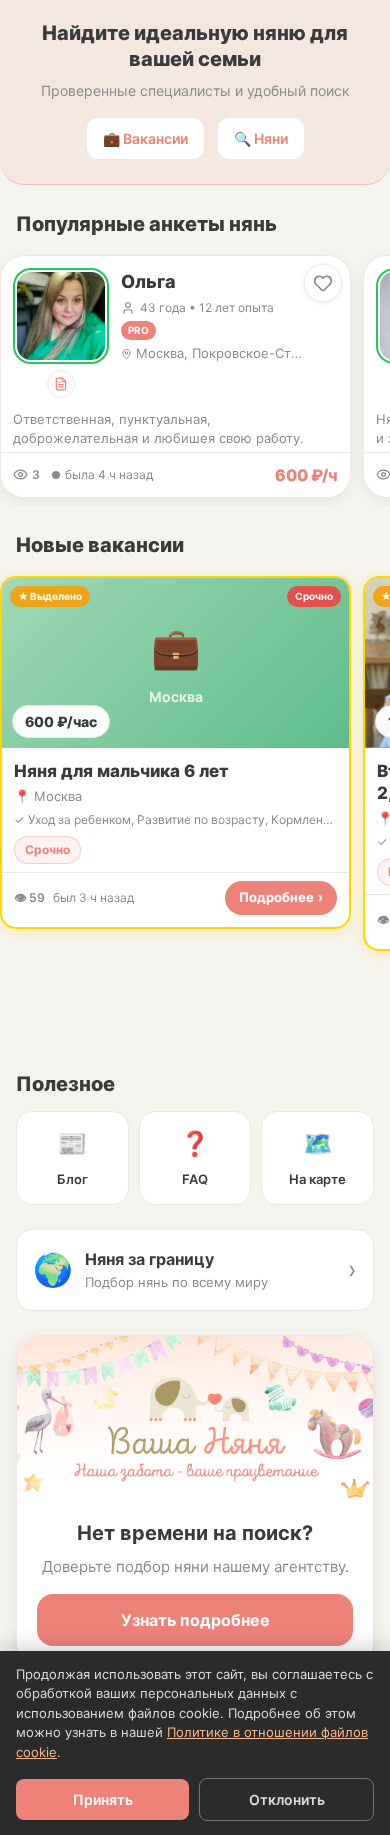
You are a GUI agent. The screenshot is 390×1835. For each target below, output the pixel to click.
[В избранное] (323, 283)
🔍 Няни (261, 138)
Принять (103, 1799)
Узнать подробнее (195, 1620)
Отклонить (287, 1799)
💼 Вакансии (145, 138)
